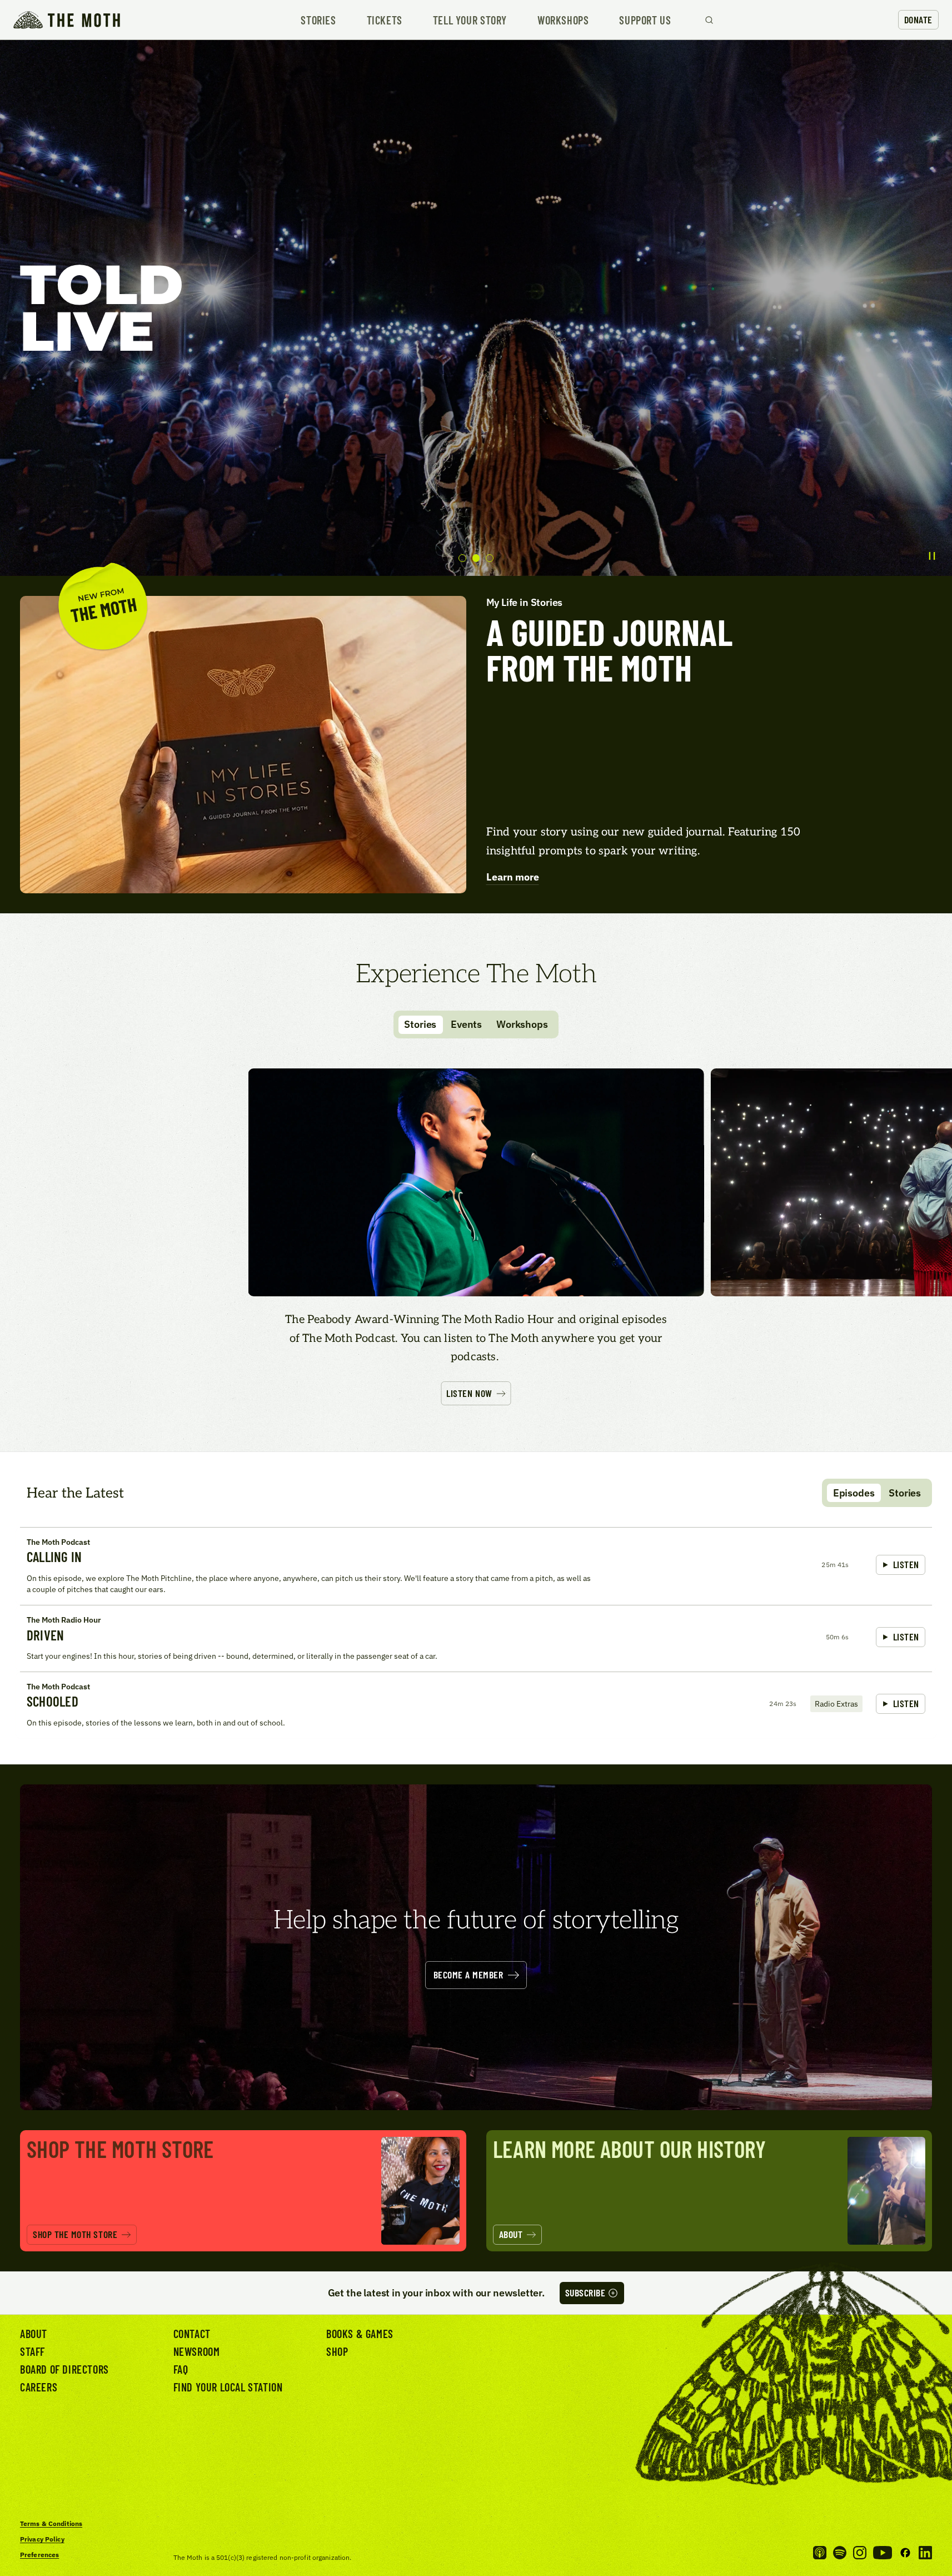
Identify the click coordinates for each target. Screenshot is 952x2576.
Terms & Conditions (51, 2523)
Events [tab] (466, 1024)
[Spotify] (840, 2553)
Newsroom (197, 2351)
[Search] (709, 20)
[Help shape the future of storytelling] (476, 1947)
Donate (918, 19)
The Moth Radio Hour (64, 1620)
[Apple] (820, 2553)
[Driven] (476, 1638)
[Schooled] (476, 1705)
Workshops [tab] (522, 1024)
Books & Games (360, 2334)
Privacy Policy (42, 2539)
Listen (906, 1564)
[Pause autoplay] (932, 556)
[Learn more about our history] (709, 2191)
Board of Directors (64, 2369)
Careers (39, 2387)
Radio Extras (836, 1704)
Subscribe (585, 2292)
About (34, 2334)
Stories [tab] (420, 1024)
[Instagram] (860, 2553)
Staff (33, 2351)
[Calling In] (476, 1566)
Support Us (645, 20)
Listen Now (469, 1393)
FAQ (181, 2369)
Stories (318, 20)
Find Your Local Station (228, 2387)
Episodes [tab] (854, 1493)
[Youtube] (883, 2553)
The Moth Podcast (58, 1542)
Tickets (385, 20)
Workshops (563, 20)
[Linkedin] (925, 2553)
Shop (337, 2351)
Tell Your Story (470, 20)
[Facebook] (905, 2553)
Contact (192, 2334)
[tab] (462, 558)
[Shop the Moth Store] (243, 2191)
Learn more (513, 877)
